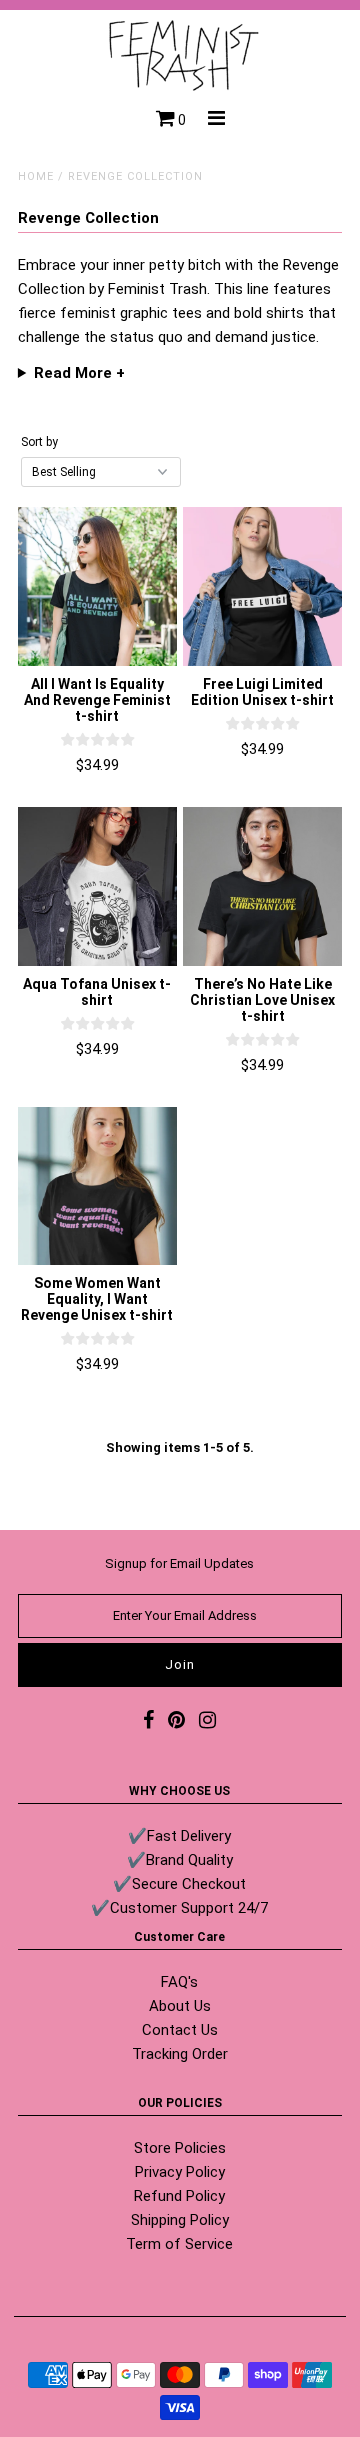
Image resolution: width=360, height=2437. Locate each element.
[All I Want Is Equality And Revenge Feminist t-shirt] (97, 586)
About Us (180, 2006)
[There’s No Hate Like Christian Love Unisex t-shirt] (262, 886)
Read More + (79, 373)
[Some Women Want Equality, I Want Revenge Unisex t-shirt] (97, 1186)
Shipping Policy (180, 2220)
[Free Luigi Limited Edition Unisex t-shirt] (262, 586)
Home (36, 176)
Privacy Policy (180, 2172)
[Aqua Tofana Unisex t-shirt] (97, 886)
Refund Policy (179, 2196)
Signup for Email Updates (179, 1563)
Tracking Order (180, 2054)
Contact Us (180, 2030)
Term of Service (179, 2244)
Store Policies (180, 2148)
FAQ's (179, 1982)
